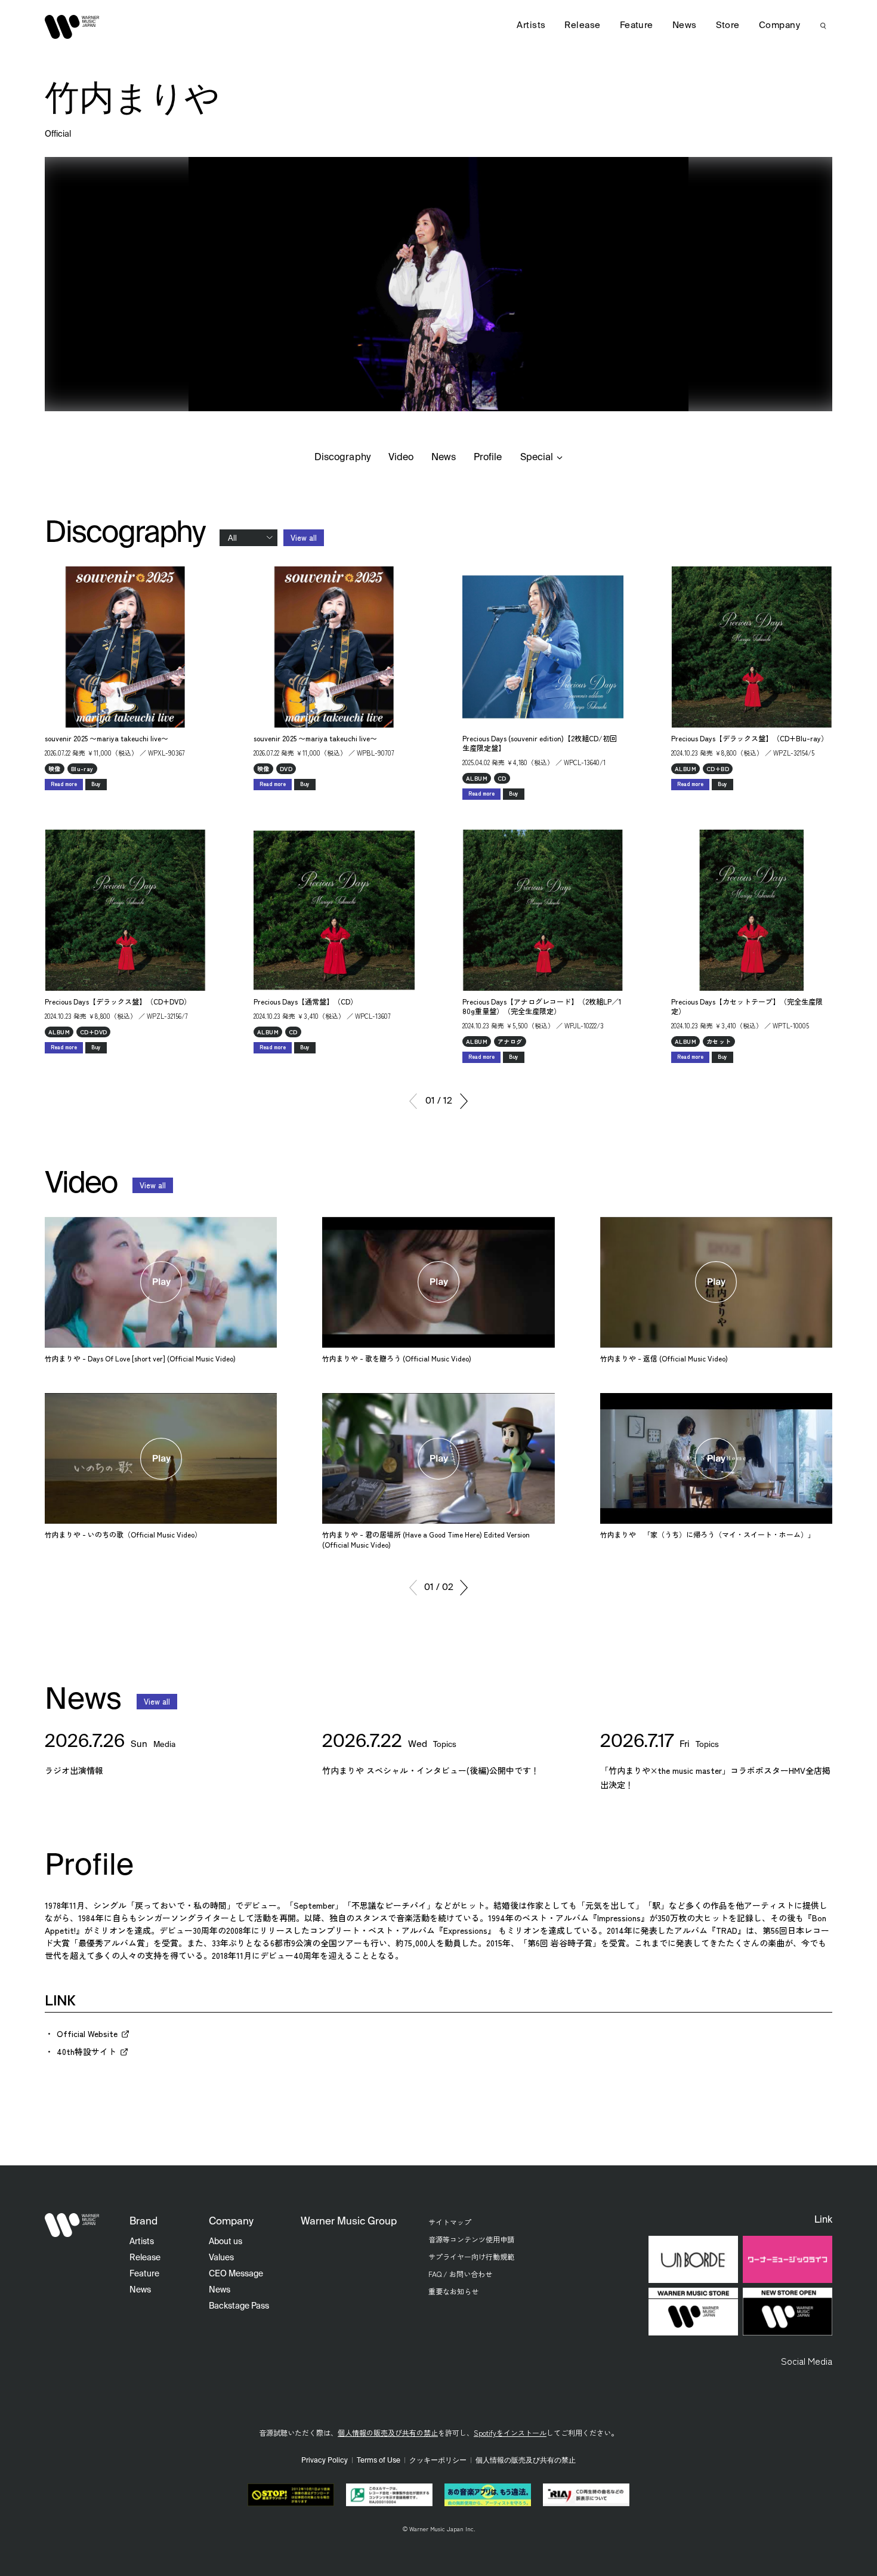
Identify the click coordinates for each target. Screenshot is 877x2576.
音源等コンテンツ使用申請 (471, 2239)
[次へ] (464, 1101)
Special (537, 458)
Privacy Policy (325, 2461)
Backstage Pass (239, 2306)
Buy (96, 784)
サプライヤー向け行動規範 (471, 2256)
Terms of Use (379, 2461)
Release (582, 25)
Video (401, 458)
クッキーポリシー (438, 2461)
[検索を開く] (823, 26)
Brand (143, 2222)
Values (221, 2258)
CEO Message (236, 2274)
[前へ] (413, 1101)
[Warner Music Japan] (72, 2225)
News (444, 458)
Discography (342, 458)
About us (226, 2242)
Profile (488, 458)
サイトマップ (450, 2222)
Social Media (807, 2361)
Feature (637, 25)
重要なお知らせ (453, 2291)
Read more (64, 784)
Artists (531, 25)
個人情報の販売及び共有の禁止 (388, 2432)
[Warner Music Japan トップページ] (72, 27)
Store (728, 25)
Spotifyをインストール (510, 2432)
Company (779, 25)
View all (304, 537)
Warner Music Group (349, 2222)
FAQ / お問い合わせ (460, 2274)
